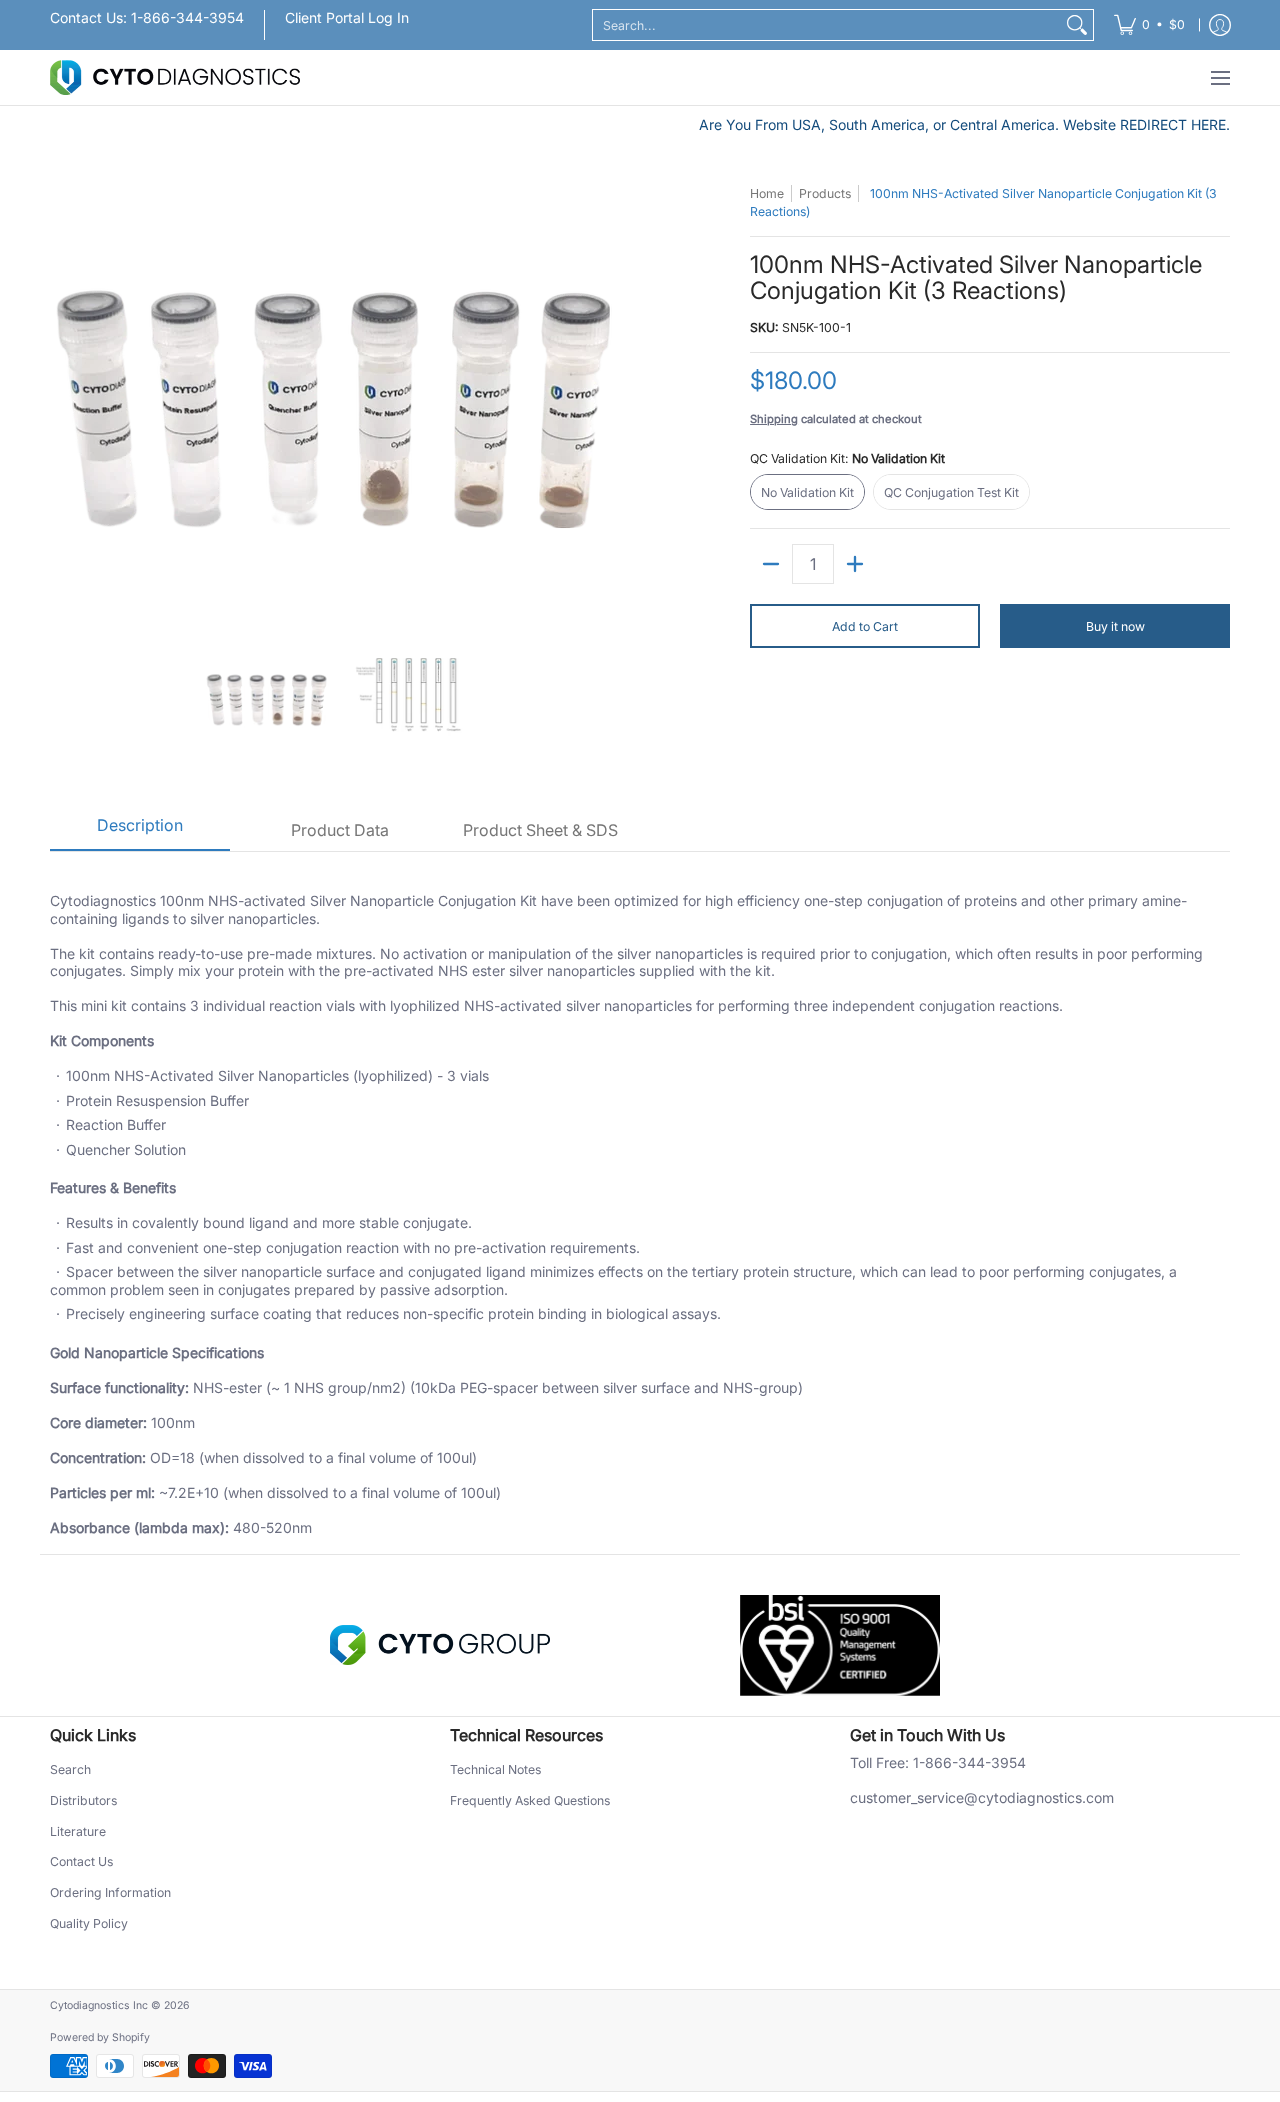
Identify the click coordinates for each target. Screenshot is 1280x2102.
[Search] (1077, 25)
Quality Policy (89, 1923)
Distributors (83, 1800)
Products (825, 193)
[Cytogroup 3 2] (440, 1645)
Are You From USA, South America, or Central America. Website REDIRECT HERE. (964, 124)
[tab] (140, 832)
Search (70, 1769)
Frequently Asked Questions (530, 1800)
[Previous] (64, 400)
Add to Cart (865, 626)
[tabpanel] (640, 1202)
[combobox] (827, 25)
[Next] (616, 400)
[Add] (855, 564)
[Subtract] (771, 564)
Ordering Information (110, 1892)
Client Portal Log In (347, 17)
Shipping (774, 419)
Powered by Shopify (100, 2037)
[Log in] (1220, 25)
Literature (78, 1831)
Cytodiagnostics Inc (99, 2005)
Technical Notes (495, 1769)
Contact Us (81, 1861)
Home (767, 193)
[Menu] (1219, 77)
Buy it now (1115, 626)
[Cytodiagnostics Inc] (175, 77)
